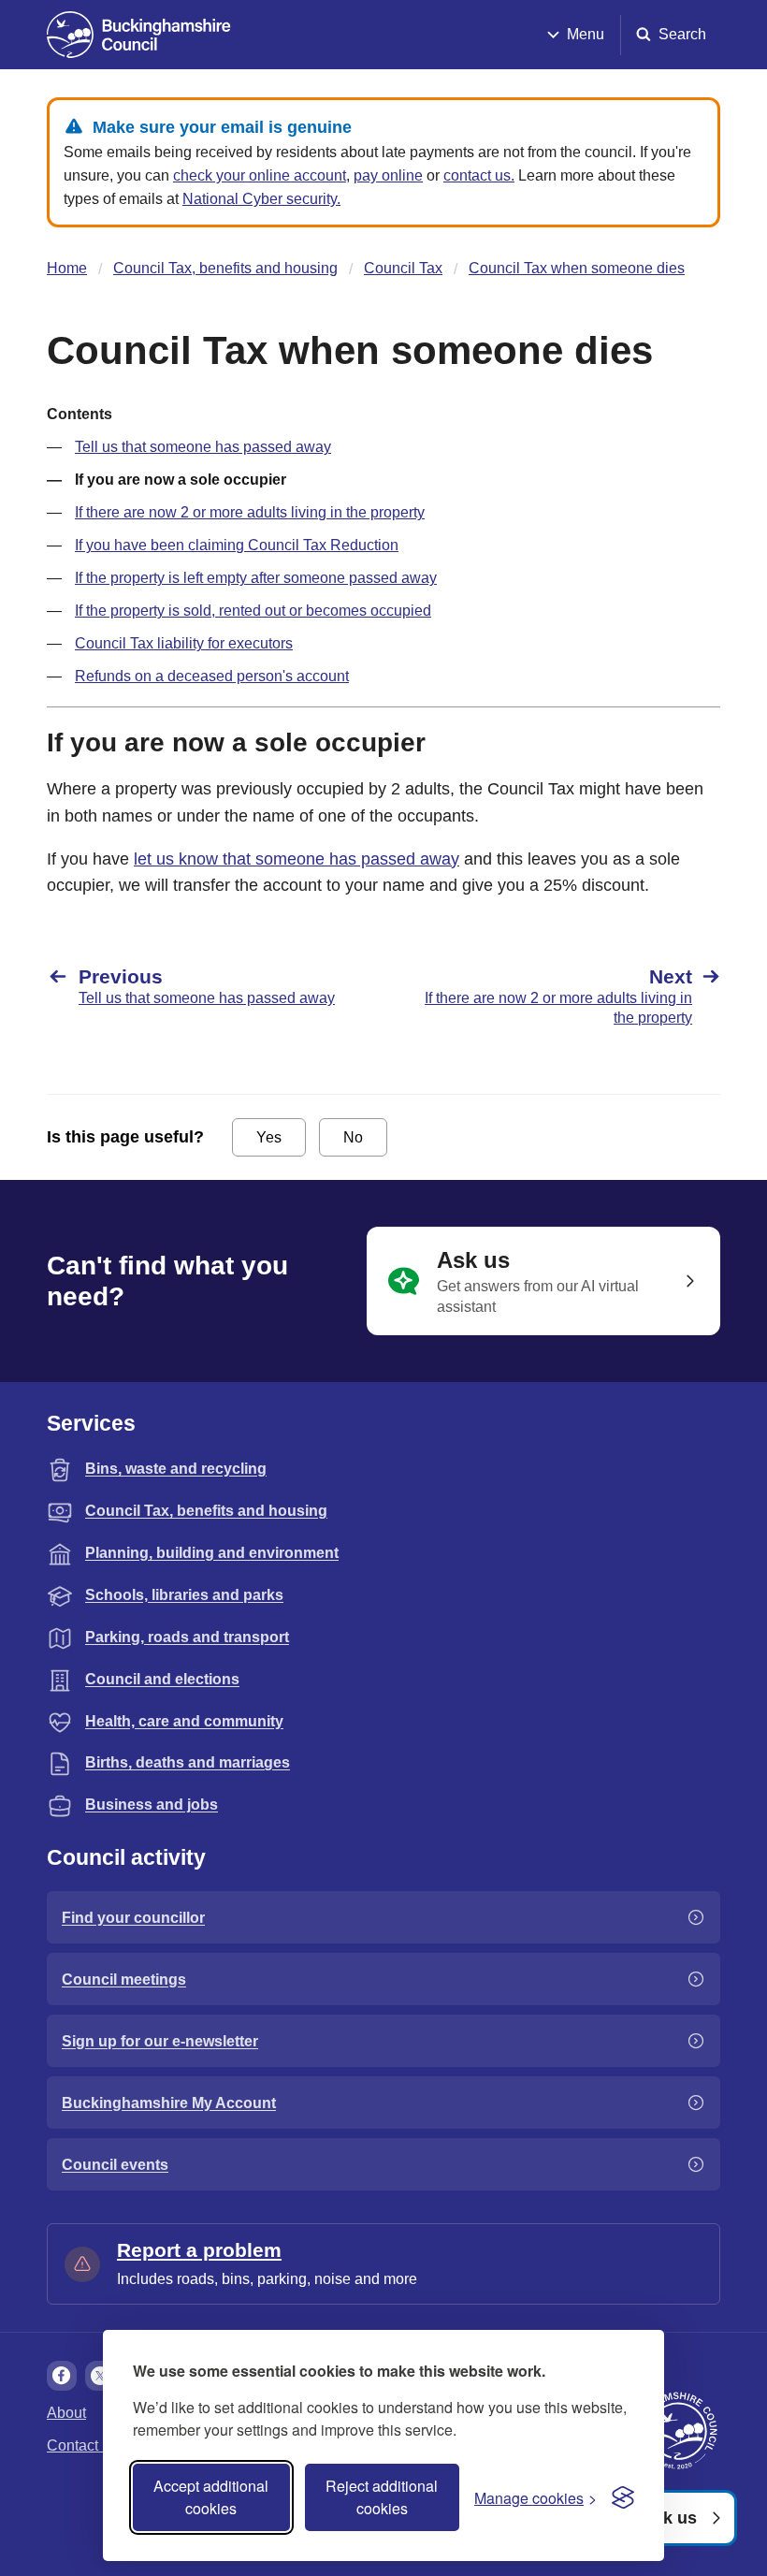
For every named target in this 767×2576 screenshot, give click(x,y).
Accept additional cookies (211, 2497)
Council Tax (403, 268)
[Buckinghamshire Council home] (678, 2431)
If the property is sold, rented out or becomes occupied (253, 611)
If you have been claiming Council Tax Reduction (237, 545)
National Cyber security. (261, 199)
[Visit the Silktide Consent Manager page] (623, 2497)
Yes (269, 1137)
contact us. (479, 175)
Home (67, 268)
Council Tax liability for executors (184, 643)
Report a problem (199, 2250)
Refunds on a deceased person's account (212, 676)
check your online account (260, 175)
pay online (388, 175)
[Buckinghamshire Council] (139, 35)
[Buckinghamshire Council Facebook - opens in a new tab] (62, 2376)
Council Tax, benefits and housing (225, 268)
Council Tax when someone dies (577, 268)
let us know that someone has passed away (297, 859)
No (353, 1137)
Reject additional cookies (382, 2497)
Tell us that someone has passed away (203, 447)
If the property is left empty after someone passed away (256, 578)
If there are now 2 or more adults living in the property (250, 512)
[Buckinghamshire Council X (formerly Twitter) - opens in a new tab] (100, 2376)
